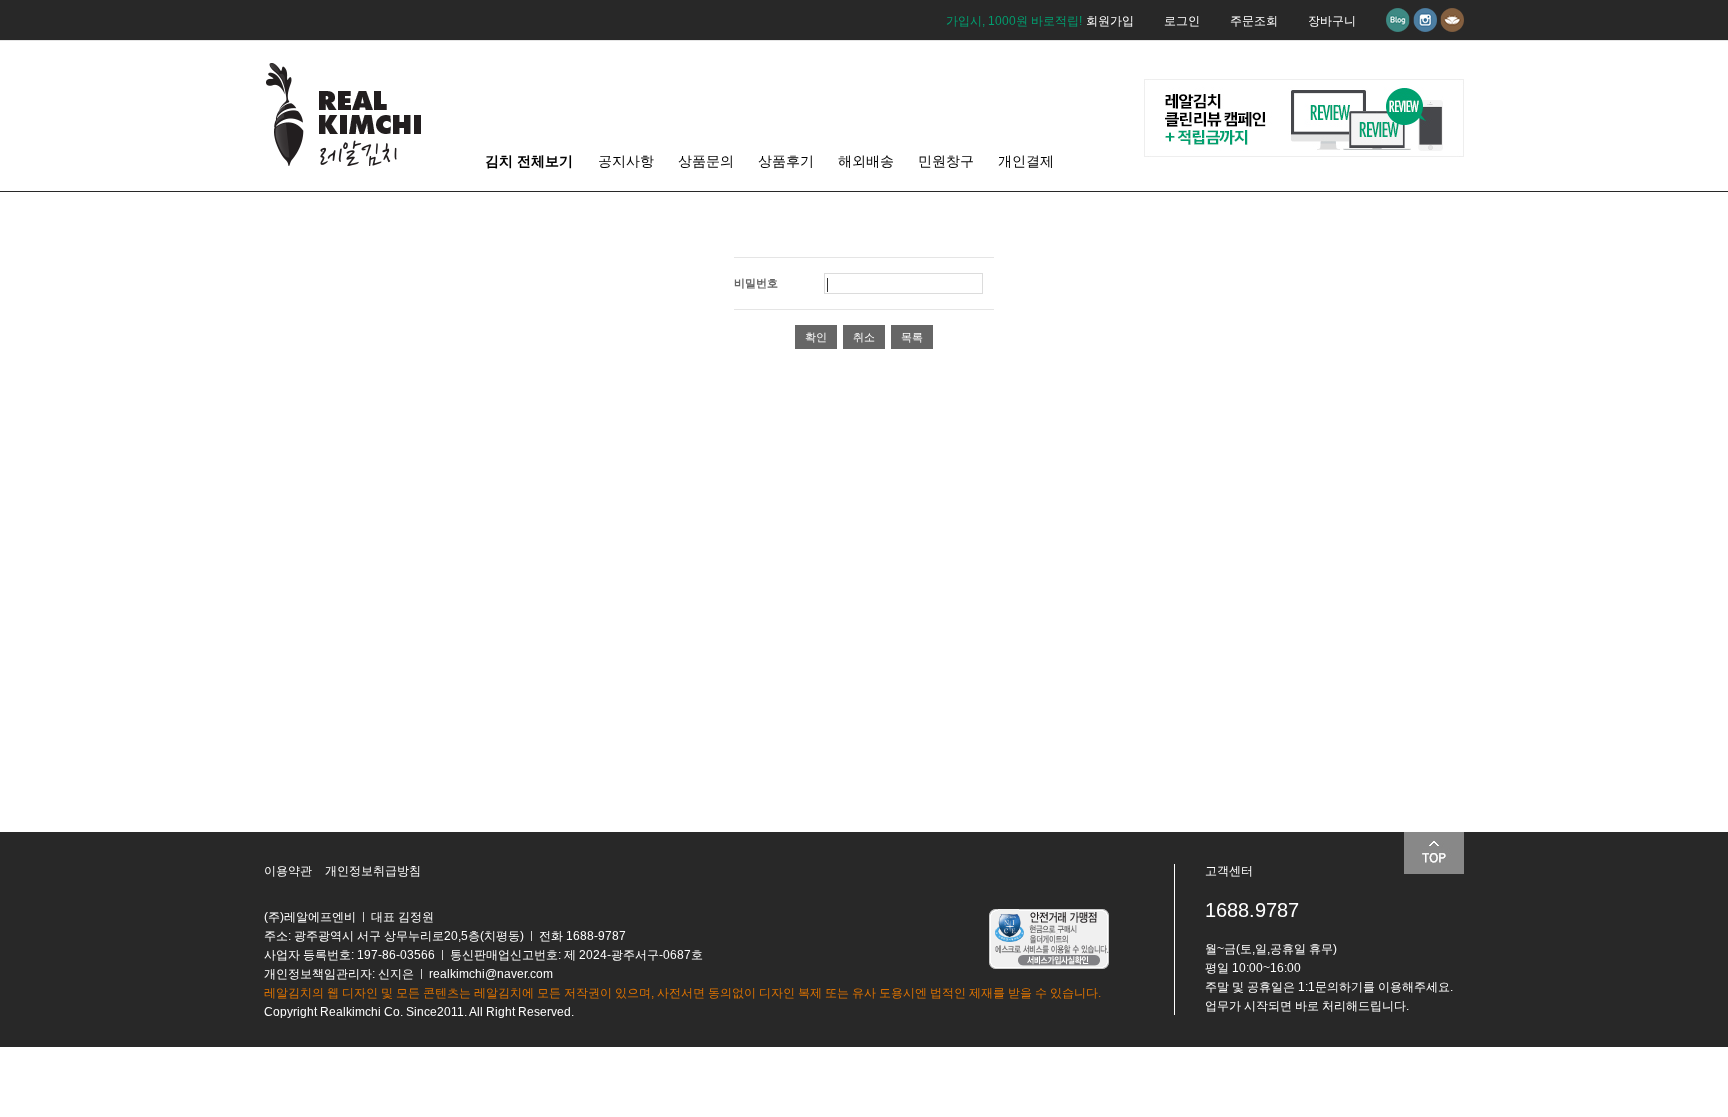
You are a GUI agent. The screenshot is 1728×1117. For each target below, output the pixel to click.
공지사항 (626, 161)
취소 (864, 337)
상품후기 (786, 161)
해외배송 (866, 161)
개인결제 (1026, 161)
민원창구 (946, 161)
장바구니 (1332, 21)
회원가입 (1110, 21)
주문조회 (1254, 21)
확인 (816, 337)
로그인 (1182, 21)
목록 (912, 337)
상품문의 (706, 161)
